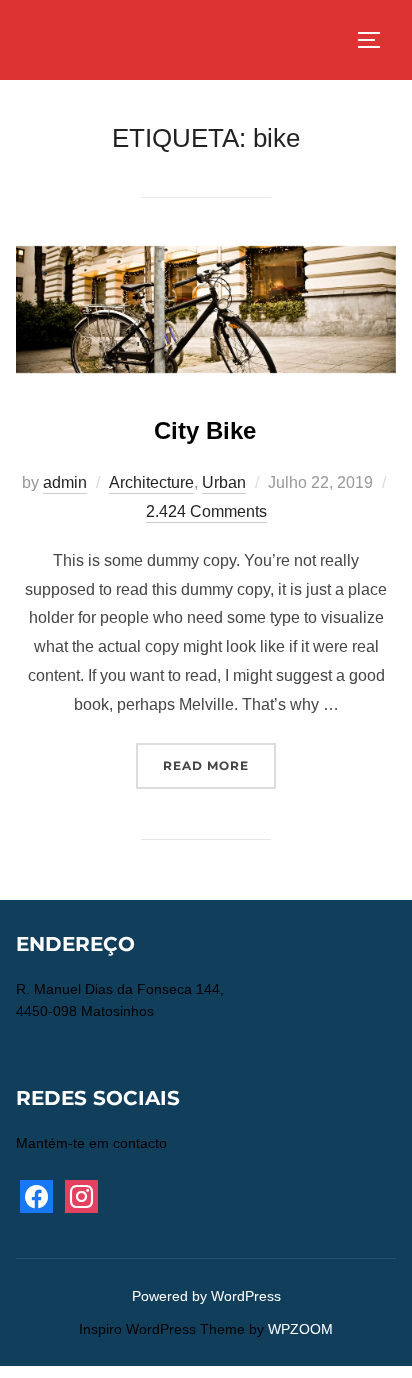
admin (65, 482)
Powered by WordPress (206, 1296)
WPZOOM (300, 1329)
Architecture (151, 482)
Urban (224, 482)
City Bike (205, 430)
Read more (219, 765)
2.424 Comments (206, 511)
